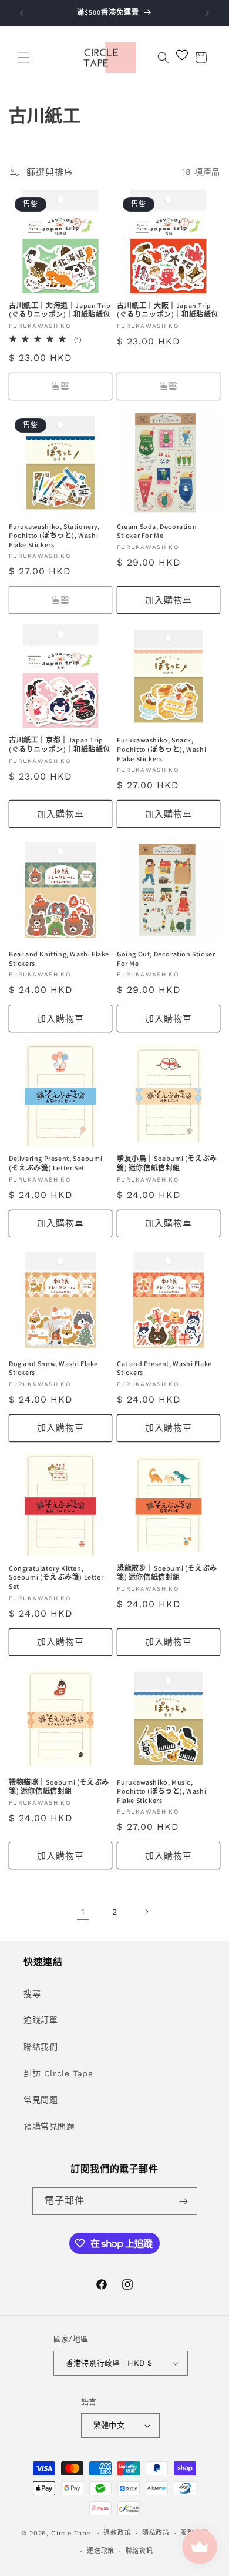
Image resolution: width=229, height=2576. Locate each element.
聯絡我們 (41, 2047)
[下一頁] (146, 1912)
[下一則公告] (207, 13)
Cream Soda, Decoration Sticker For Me (157, 531)
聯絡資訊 (139, 2551)
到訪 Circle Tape (58, 2073)
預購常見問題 (49, 2126)
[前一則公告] (22, 13)
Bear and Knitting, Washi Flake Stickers (59, 959)
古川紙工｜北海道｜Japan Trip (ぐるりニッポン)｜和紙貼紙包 (60, 310)
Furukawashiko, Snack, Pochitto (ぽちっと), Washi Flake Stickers (161, 749)
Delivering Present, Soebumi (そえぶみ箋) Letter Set (55, 1163)
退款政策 (117, 2533)
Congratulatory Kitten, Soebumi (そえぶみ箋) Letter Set (56, 1577)
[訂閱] (184, 2201)
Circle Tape (71, 2533)
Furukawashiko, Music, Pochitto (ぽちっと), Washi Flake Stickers (161, 1791)
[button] (23, 58)
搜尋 (32, 1993)
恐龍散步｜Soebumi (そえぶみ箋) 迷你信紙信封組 (167, 1573)
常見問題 (41, 2100)
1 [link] (83, 1912)
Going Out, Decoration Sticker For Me (166, 959)
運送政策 (101, 2551)
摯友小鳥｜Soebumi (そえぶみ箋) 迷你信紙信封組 (167, 1163)
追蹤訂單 (41, 2020)
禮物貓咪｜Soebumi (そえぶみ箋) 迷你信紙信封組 (59, 1787)
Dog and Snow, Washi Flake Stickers (53, 1368)
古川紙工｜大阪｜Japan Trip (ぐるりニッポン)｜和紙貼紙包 (168, 310)
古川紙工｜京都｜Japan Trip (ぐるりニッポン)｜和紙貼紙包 (60, 745)
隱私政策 (156, 2533)
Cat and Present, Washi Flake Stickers (164, 1368)
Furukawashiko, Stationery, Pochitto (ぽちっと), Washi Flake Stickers (54, 536)
